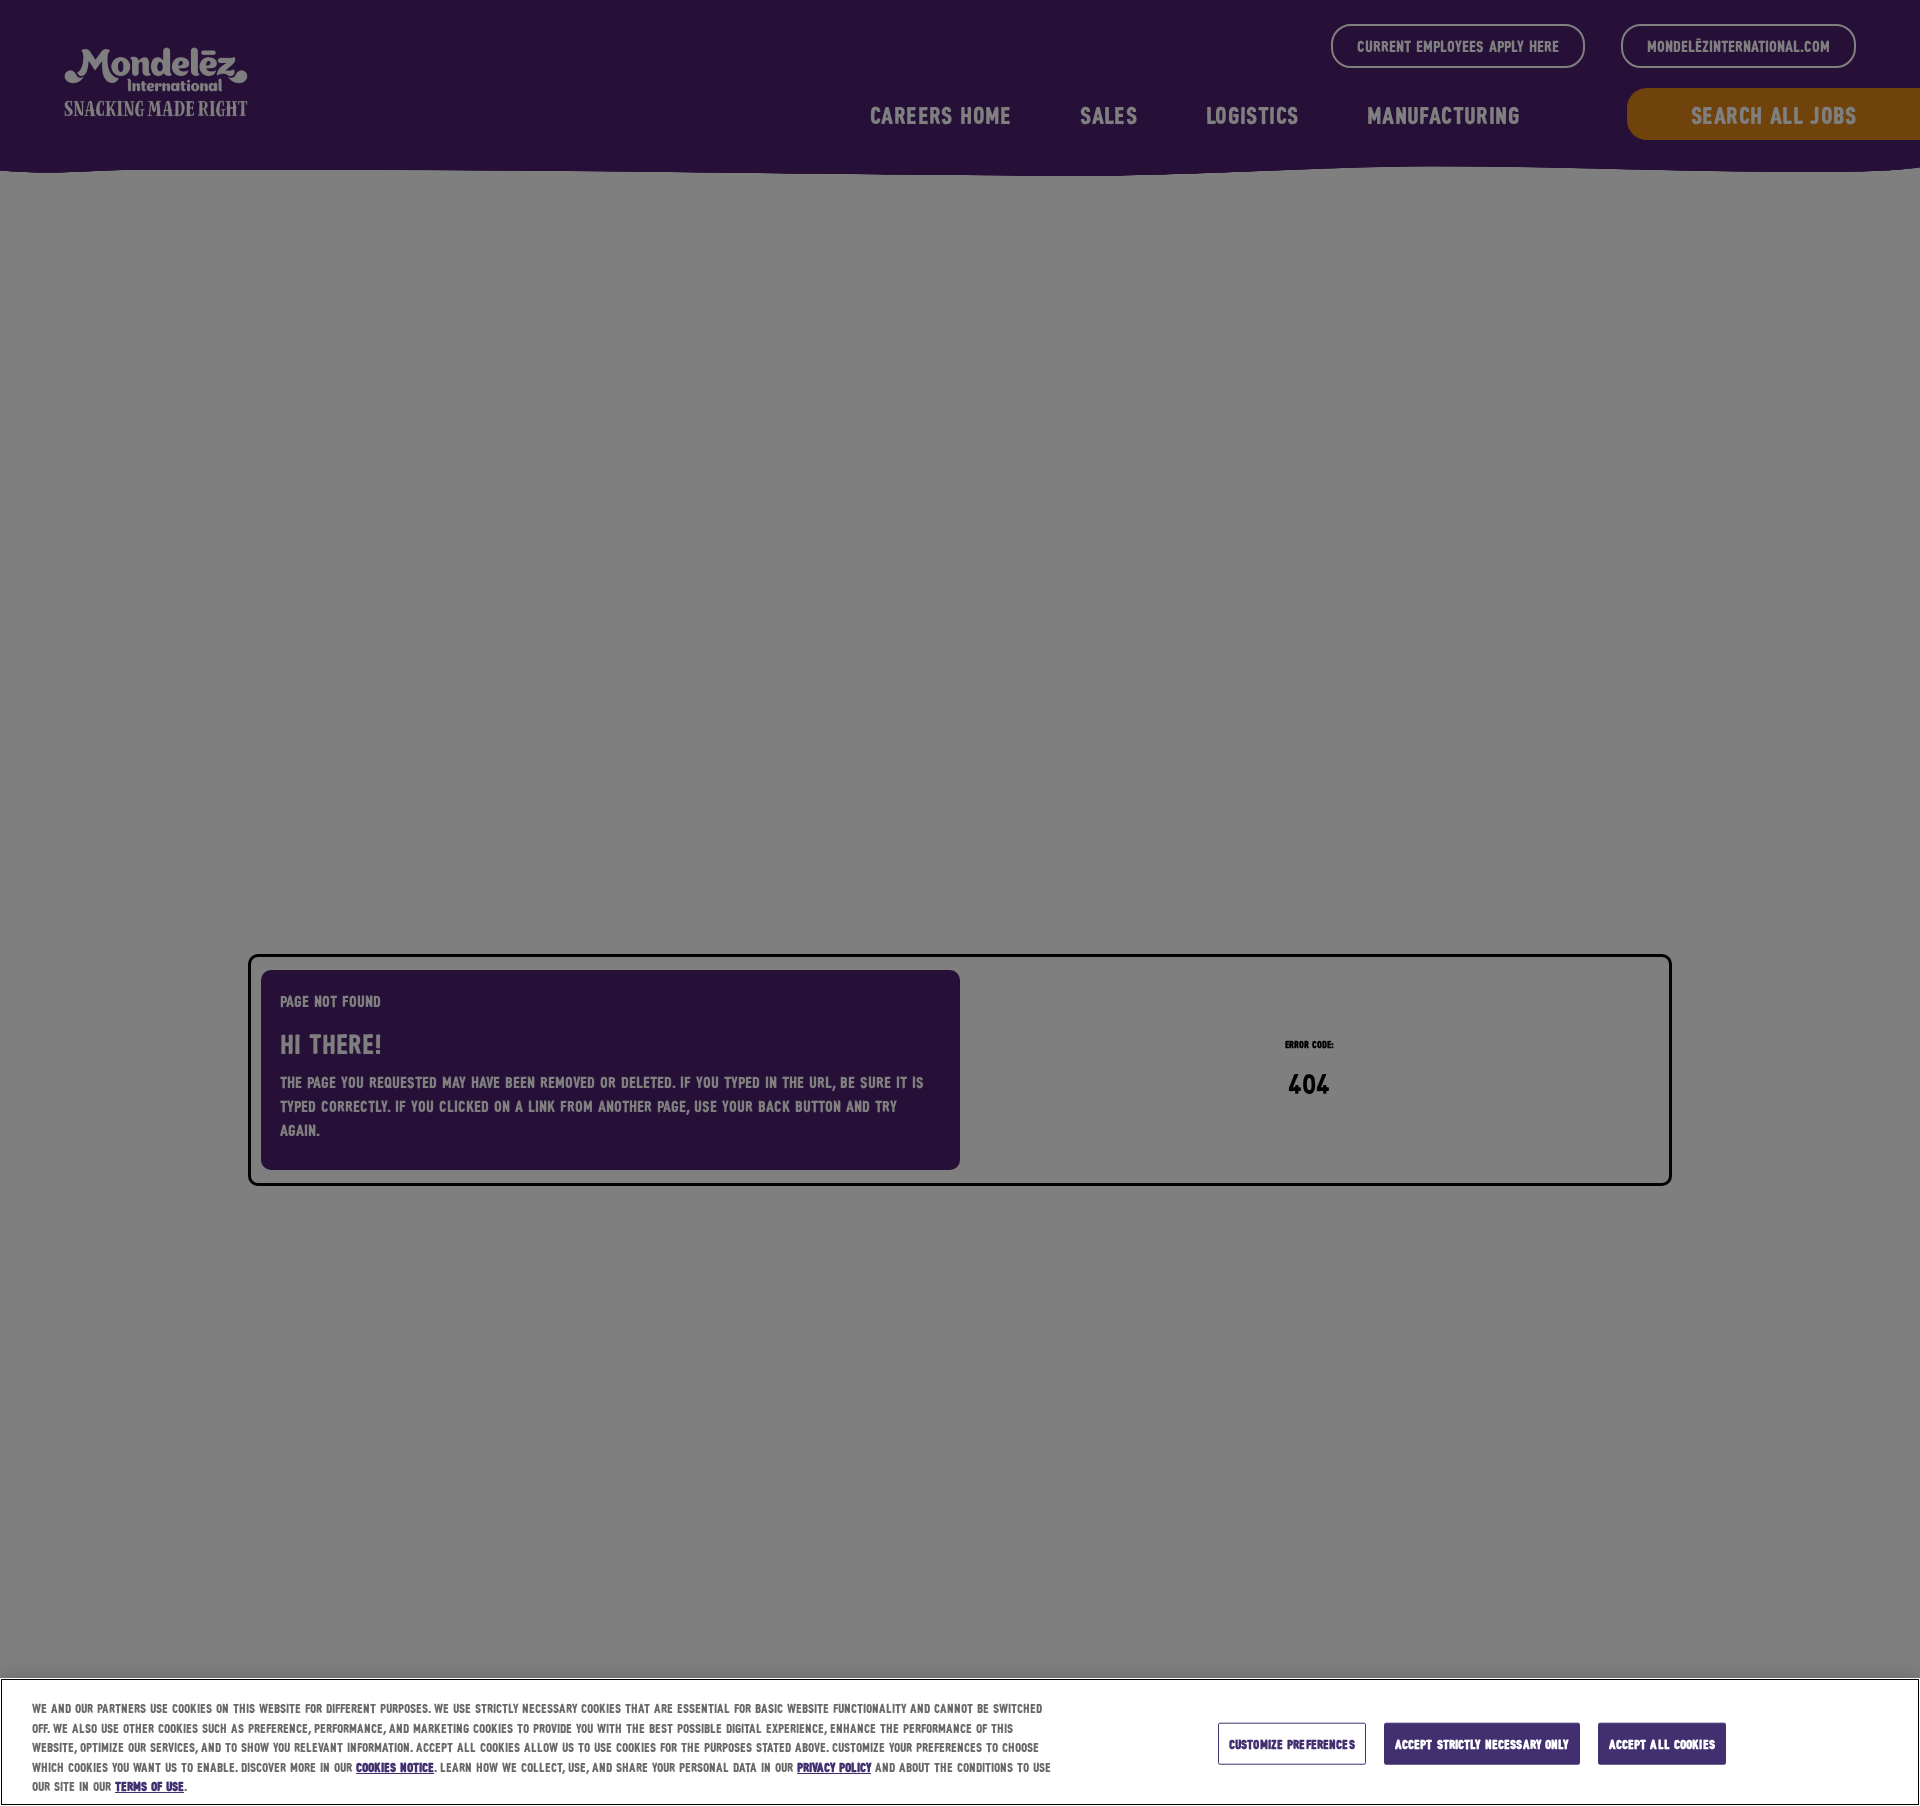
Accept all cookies (1662, 1743)
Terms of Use (149, 1785)
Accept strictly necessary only (1482, 1743)
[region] (960, 1742)
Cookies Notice (395, 1766)
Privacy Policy (834, 1766)
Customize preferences (1292, 1743)
